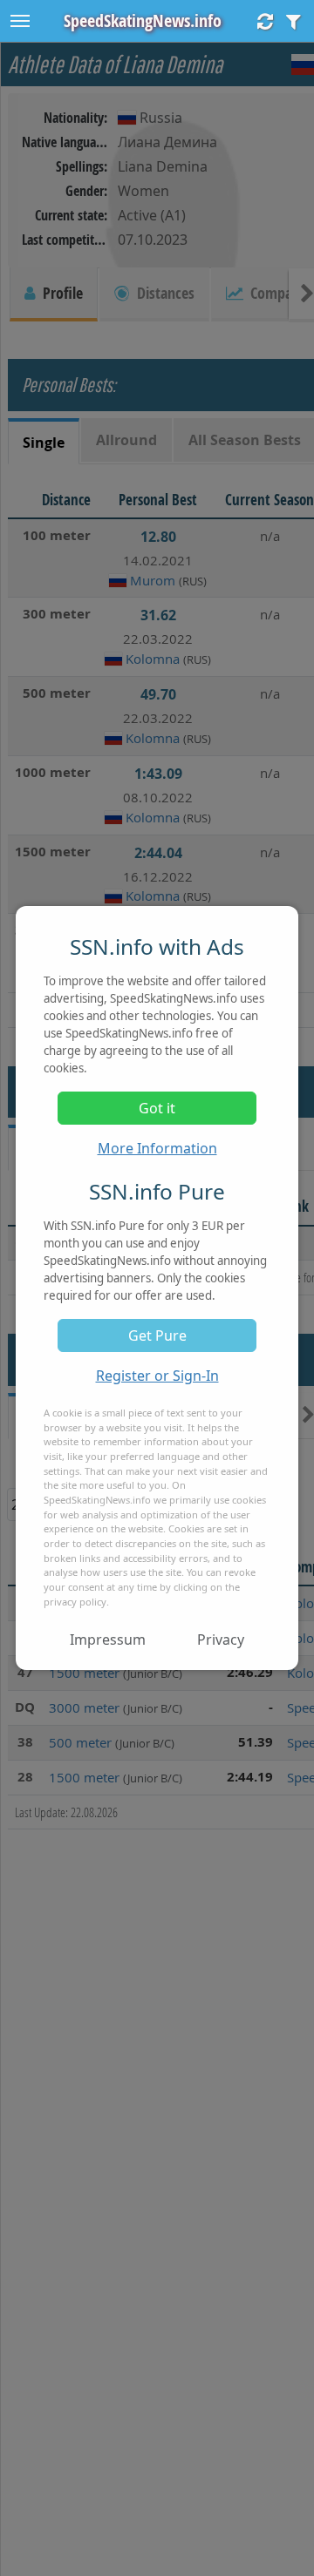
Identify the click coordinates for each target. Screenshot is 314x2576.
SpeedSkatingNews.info (143, 20)
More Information (157, 1148)
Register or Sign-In (157, 1376)
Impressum (108, 1640)
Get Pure (157, 1335)
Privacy (221, 1640)
